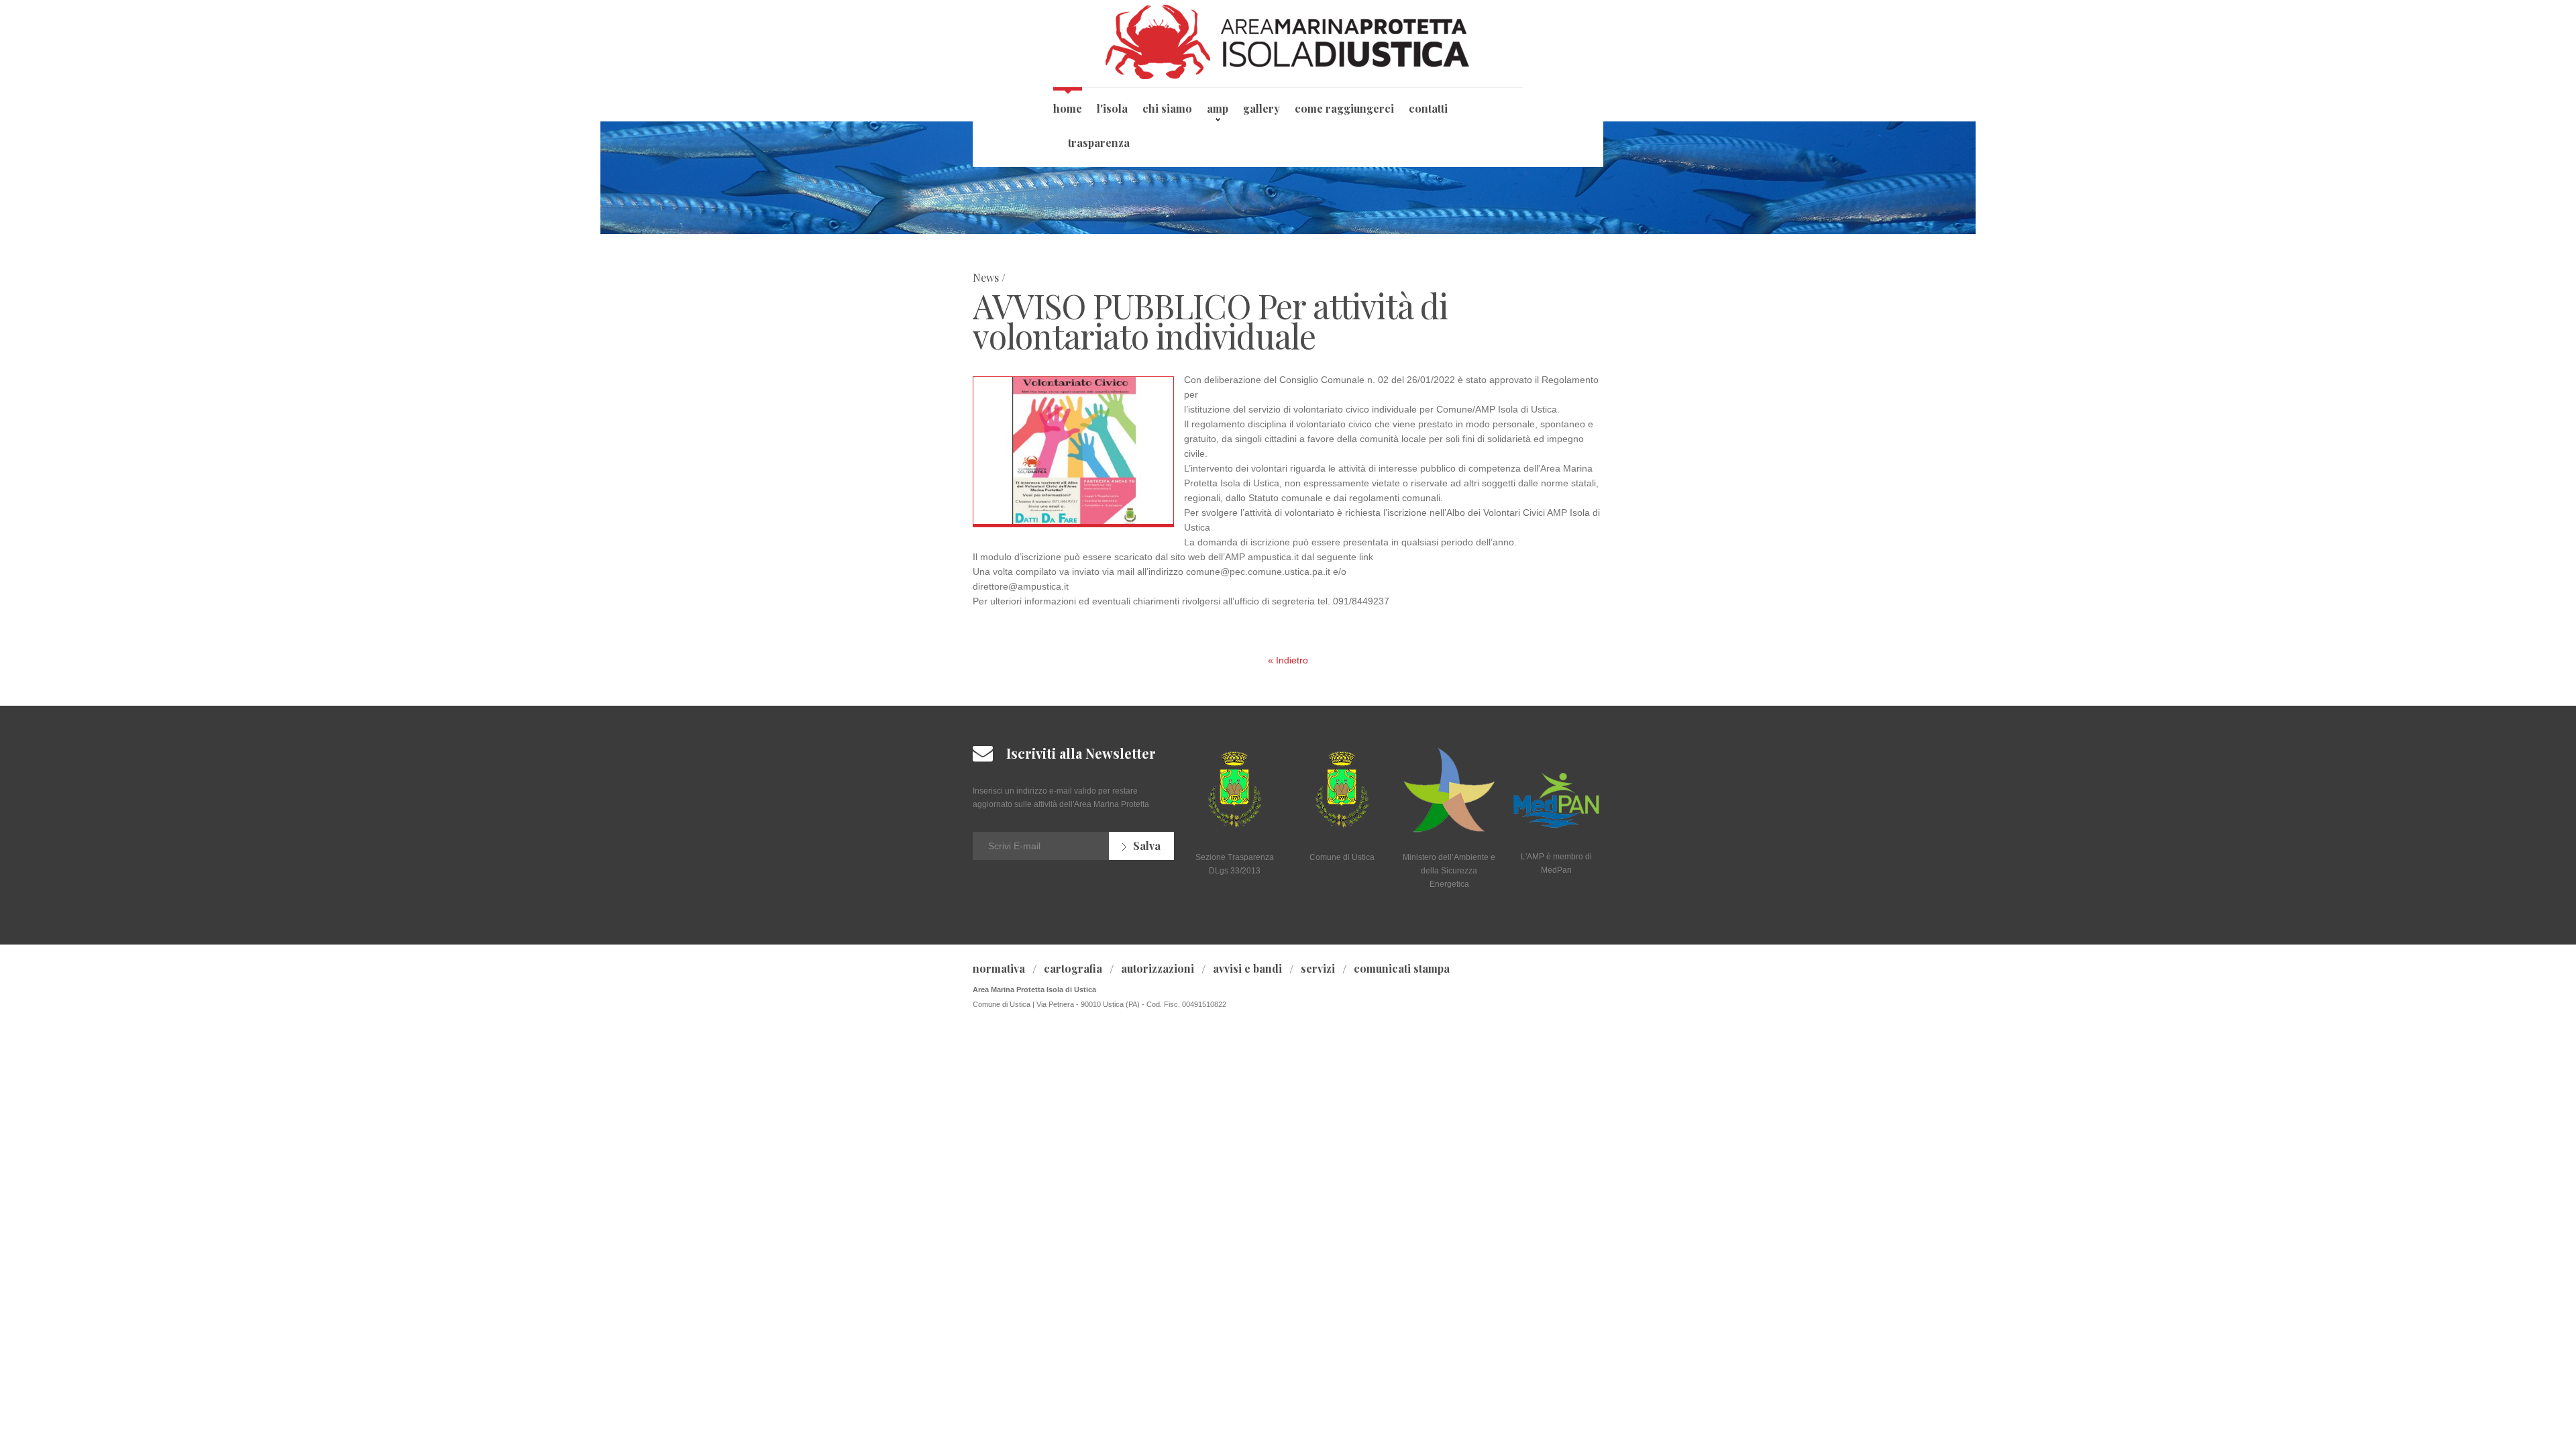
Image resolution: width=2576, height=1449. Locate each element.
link (1366, 557)
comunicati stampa (1402, 968)
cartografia (1073, 968)
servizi (1318, 968)
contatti (1428, 108)
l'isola (1112, 108)
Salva (1147, 846)
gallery (1262, 108)
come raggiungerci (1344, 108)
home (1068, 108)
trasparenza (1099, 143)
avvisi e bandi (1247, 968)
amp (1218, 108)
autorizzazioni (1158, 968)
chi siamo (1167, 108)
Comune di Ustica (1342, 857)
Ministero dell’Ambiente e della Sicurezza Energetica (1449, 871)
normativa (999, 968)
